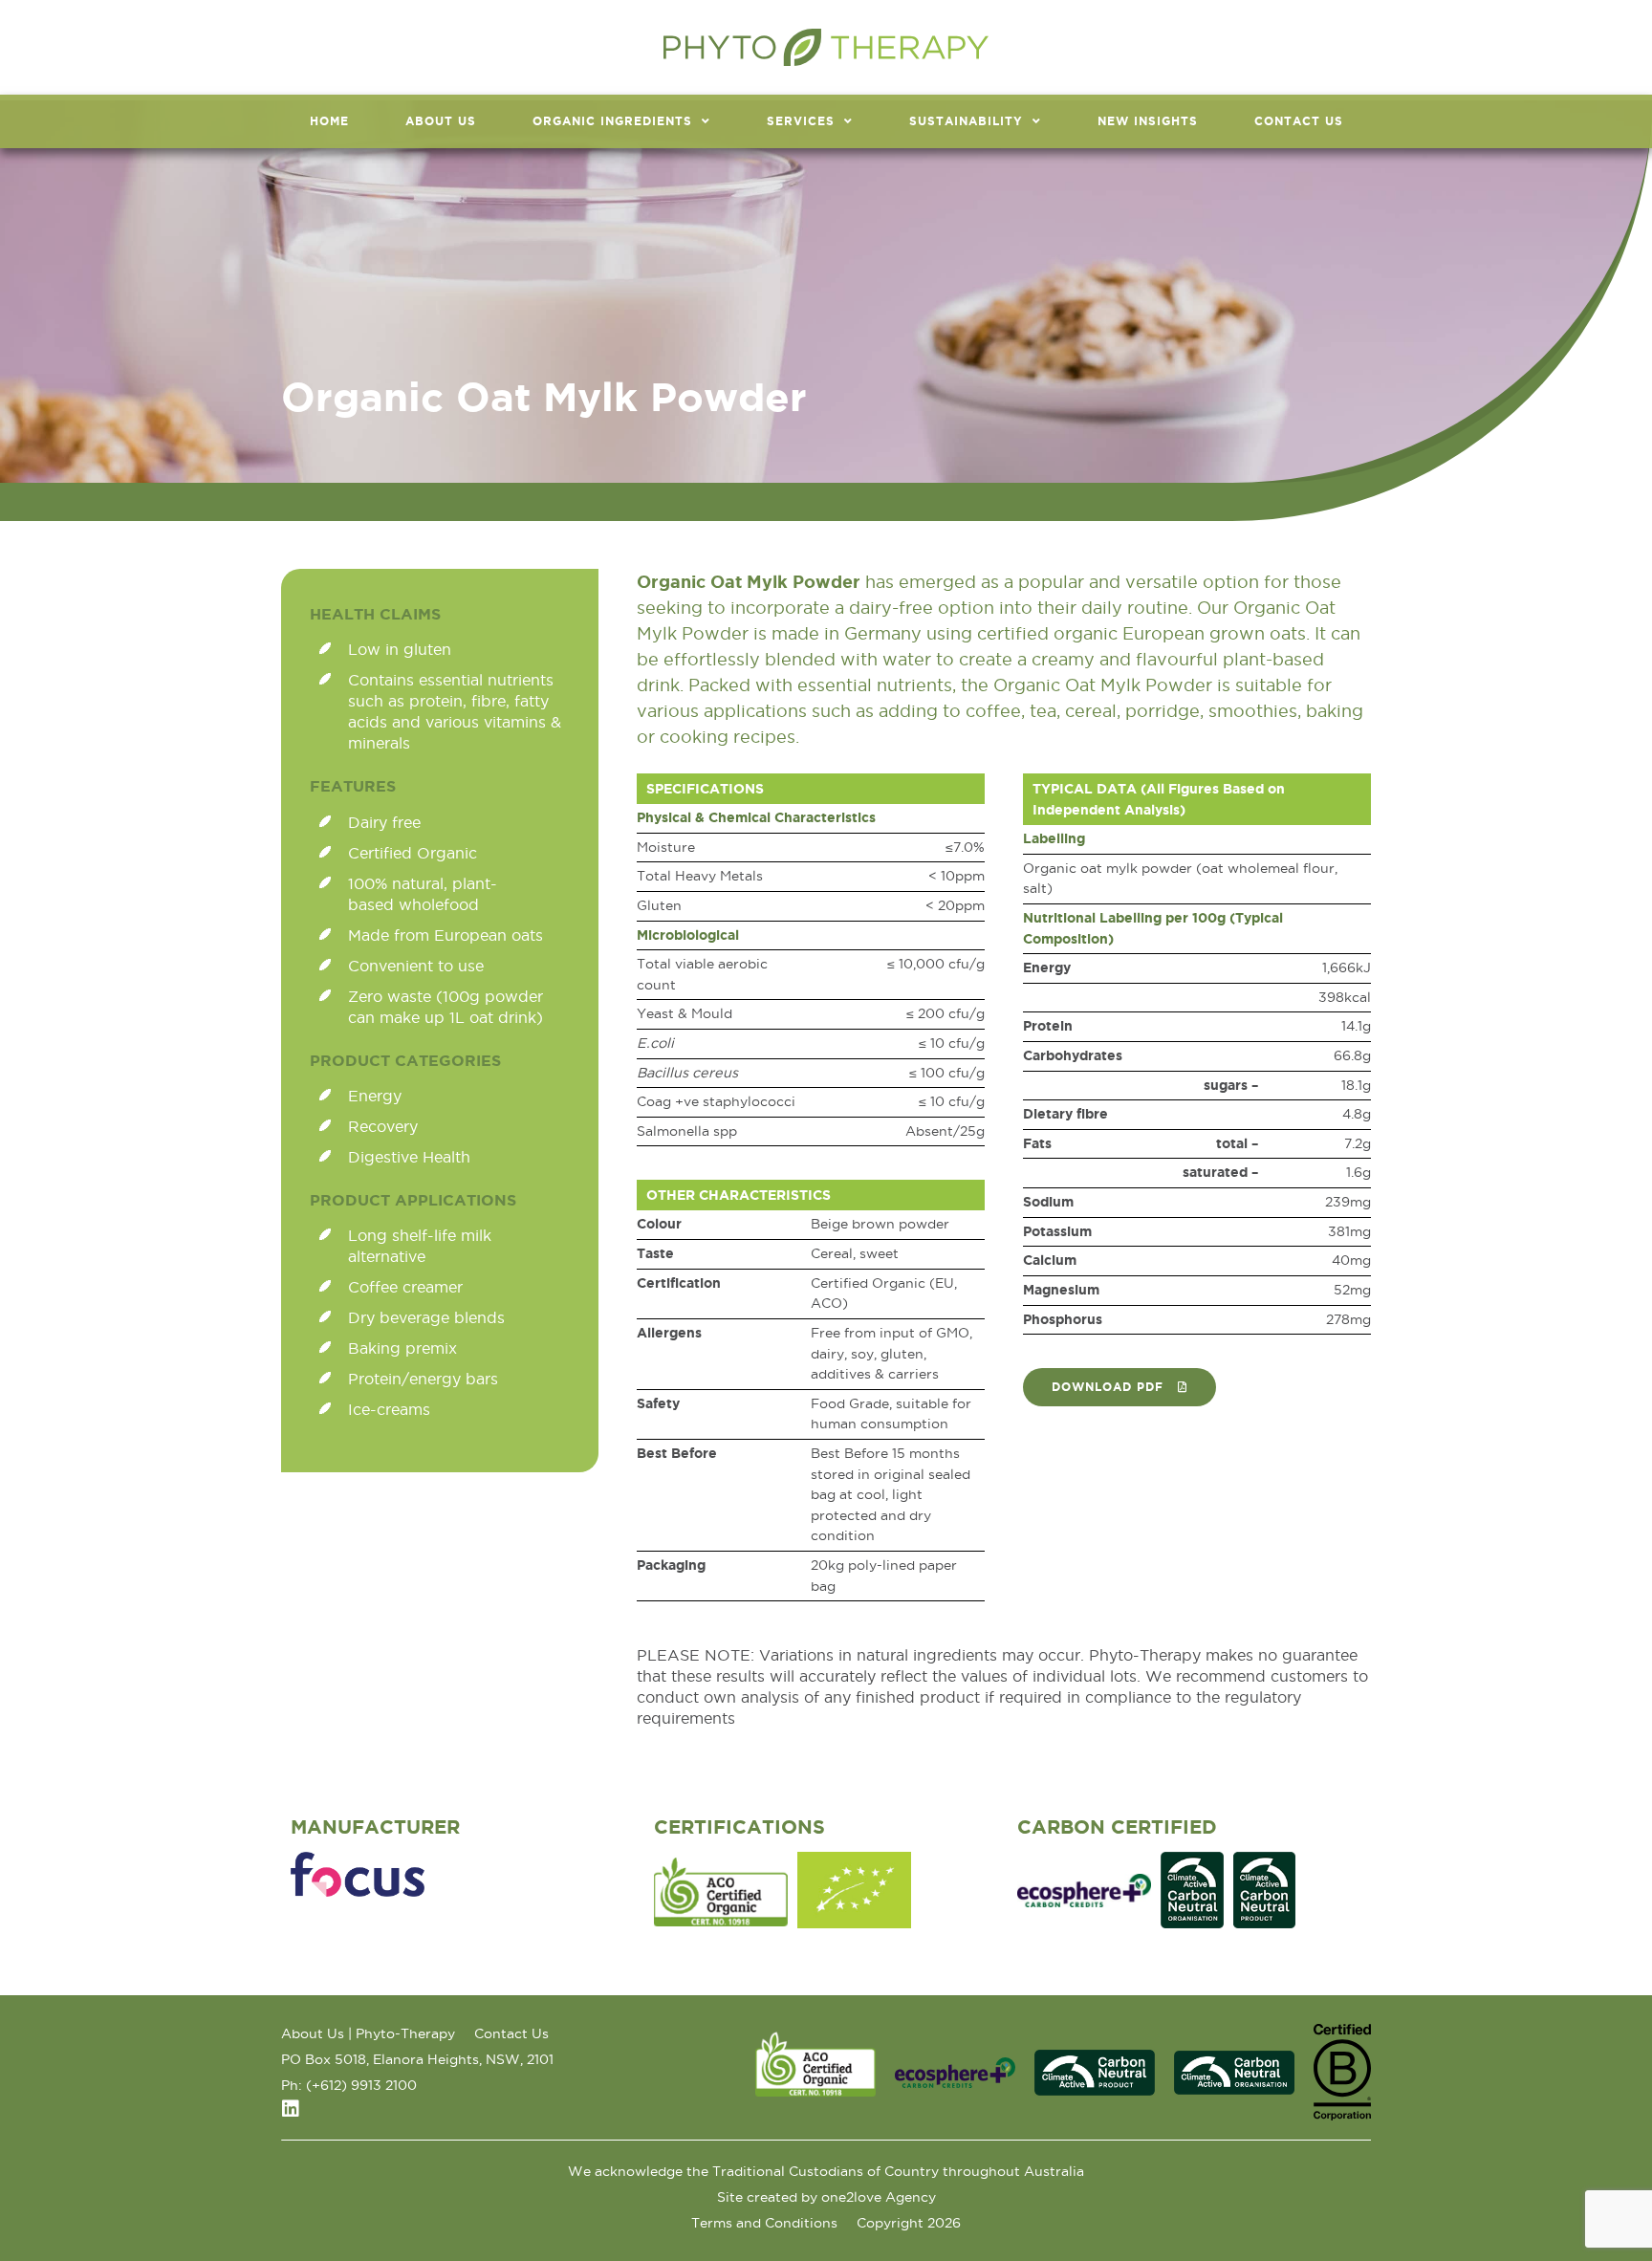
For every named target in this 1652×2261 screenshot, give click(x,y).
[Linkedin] (291, 2109)
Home (329, 121)
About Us (441, 121)
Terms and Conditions (764, 2223)
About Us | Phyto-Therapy (368, 2033)
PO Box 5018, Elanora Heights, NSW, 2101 (417, 2059)
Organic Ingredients (612, 121)
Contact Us (1299, 121)
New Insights (1148, 121)
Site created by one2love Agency (826, 2197)
